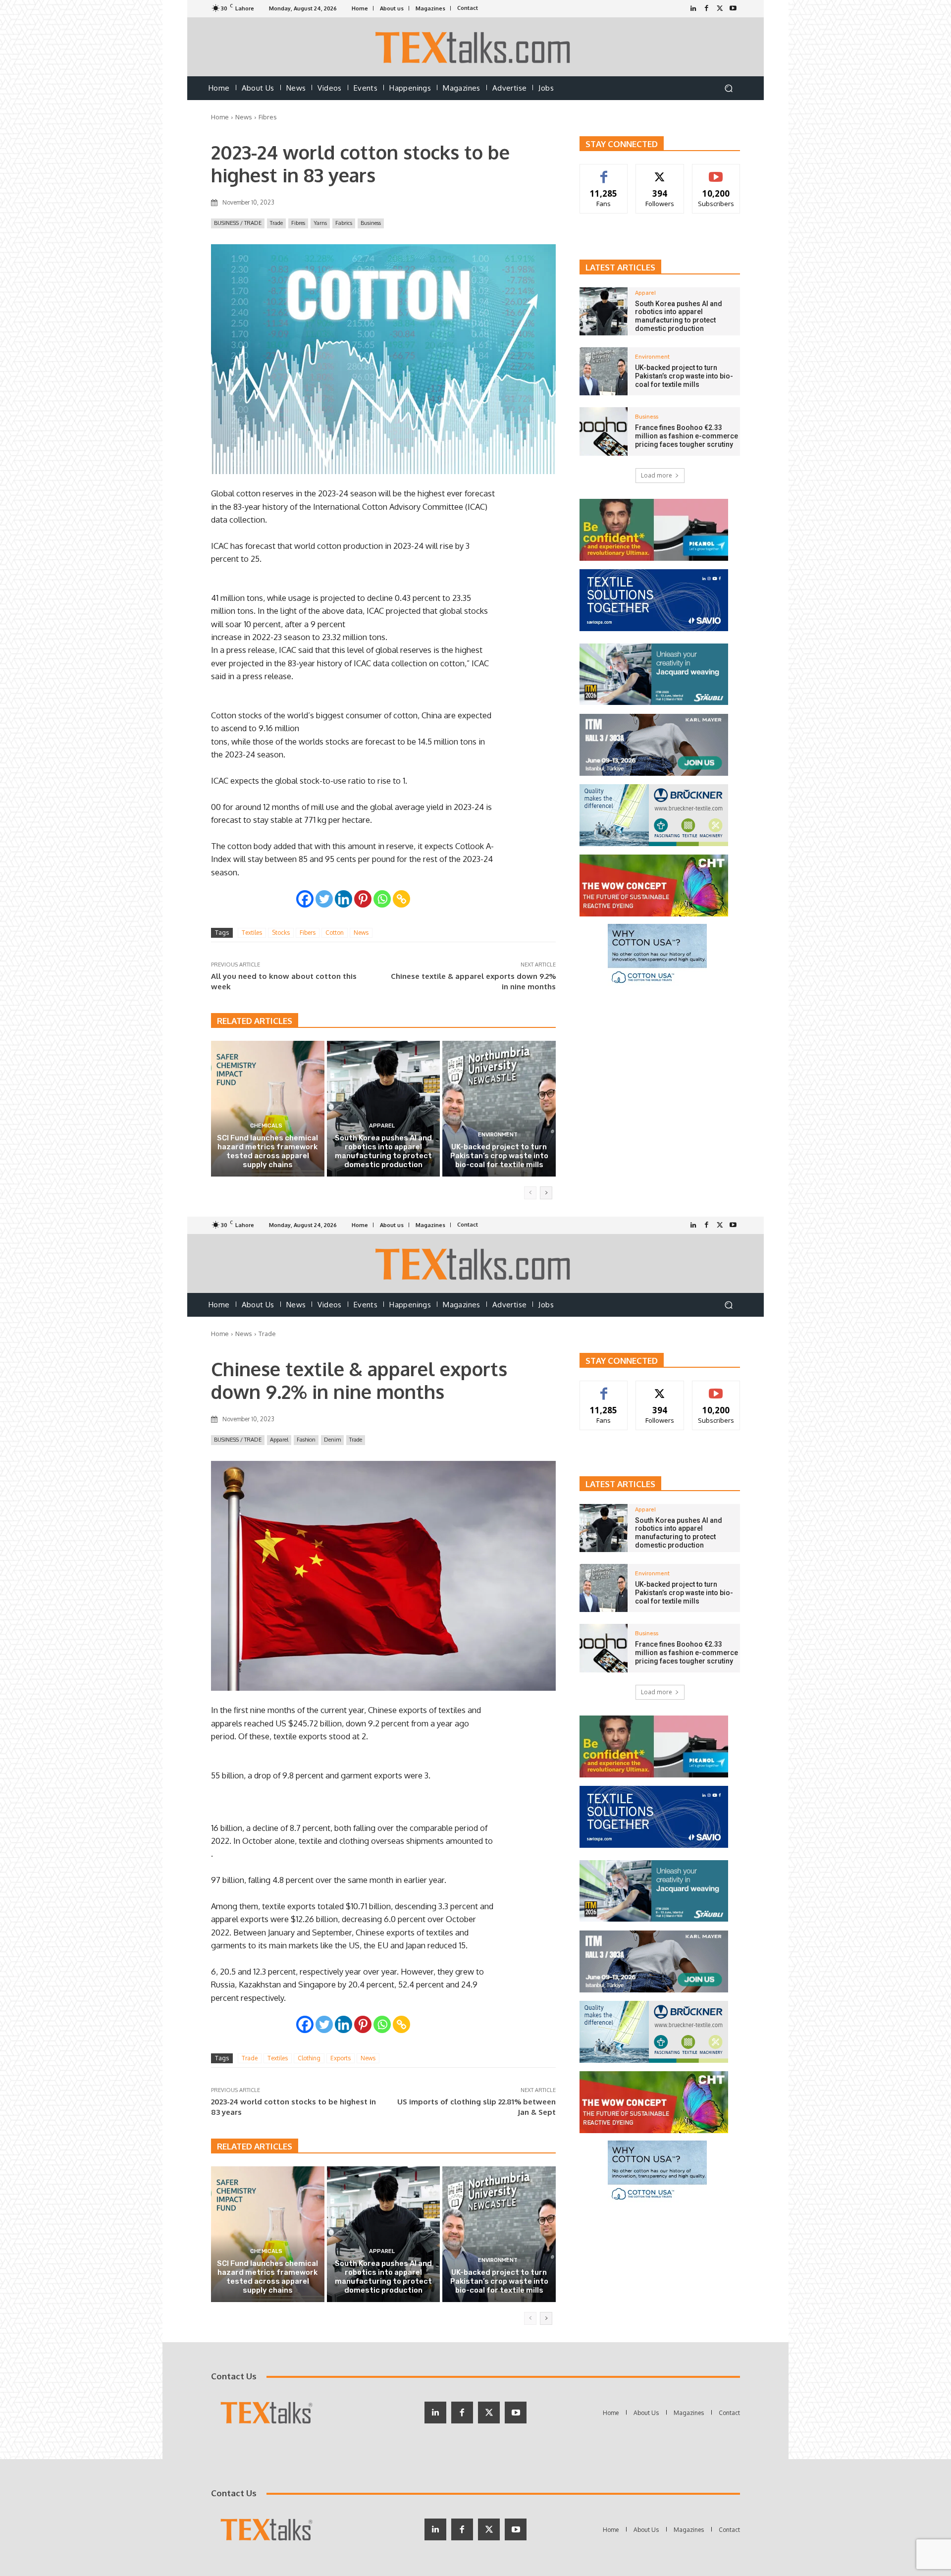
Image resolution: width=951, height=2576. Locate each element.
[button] (728, 88)
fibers (308, 933)
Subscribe (716, 172)
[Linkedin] (343, 899)
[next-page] (546, 1193)
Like (604, 172)
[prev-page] (530, 1193)
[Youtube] (733, 9)
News (244, 117)
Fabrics (344, 223)
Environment (498, 1135)
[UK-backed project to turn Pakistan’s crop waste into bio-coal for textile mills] (499, 1109)
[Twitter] (720, 9)
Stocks (281, 933)
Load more (657, 475)
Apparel (382, 1126)
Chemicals (266, 1126)
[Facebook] (707, 9)
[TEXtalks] (476, 47)
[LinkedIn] (693, 9)
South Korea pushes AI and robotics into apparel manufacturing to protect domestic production (383, 1151)
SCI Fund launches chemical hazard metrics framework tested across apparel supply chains (267, 1151)
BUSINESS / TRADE (238, 223)
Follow (660, 172)
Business (371, 223)
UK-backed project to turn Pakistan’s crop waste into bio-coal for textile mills (499, 1156)
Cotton (335, 933)
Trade (276, 223)
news (361, 933)
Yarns (320, 223)
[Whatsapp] (382, 899)
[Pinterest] (363, 899)
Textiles (252, 933)
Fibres (268, 117)
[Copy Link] (401, 899)
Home (220, 117)
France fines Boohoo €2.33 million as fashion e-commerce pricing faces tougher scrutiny (687, 436)
